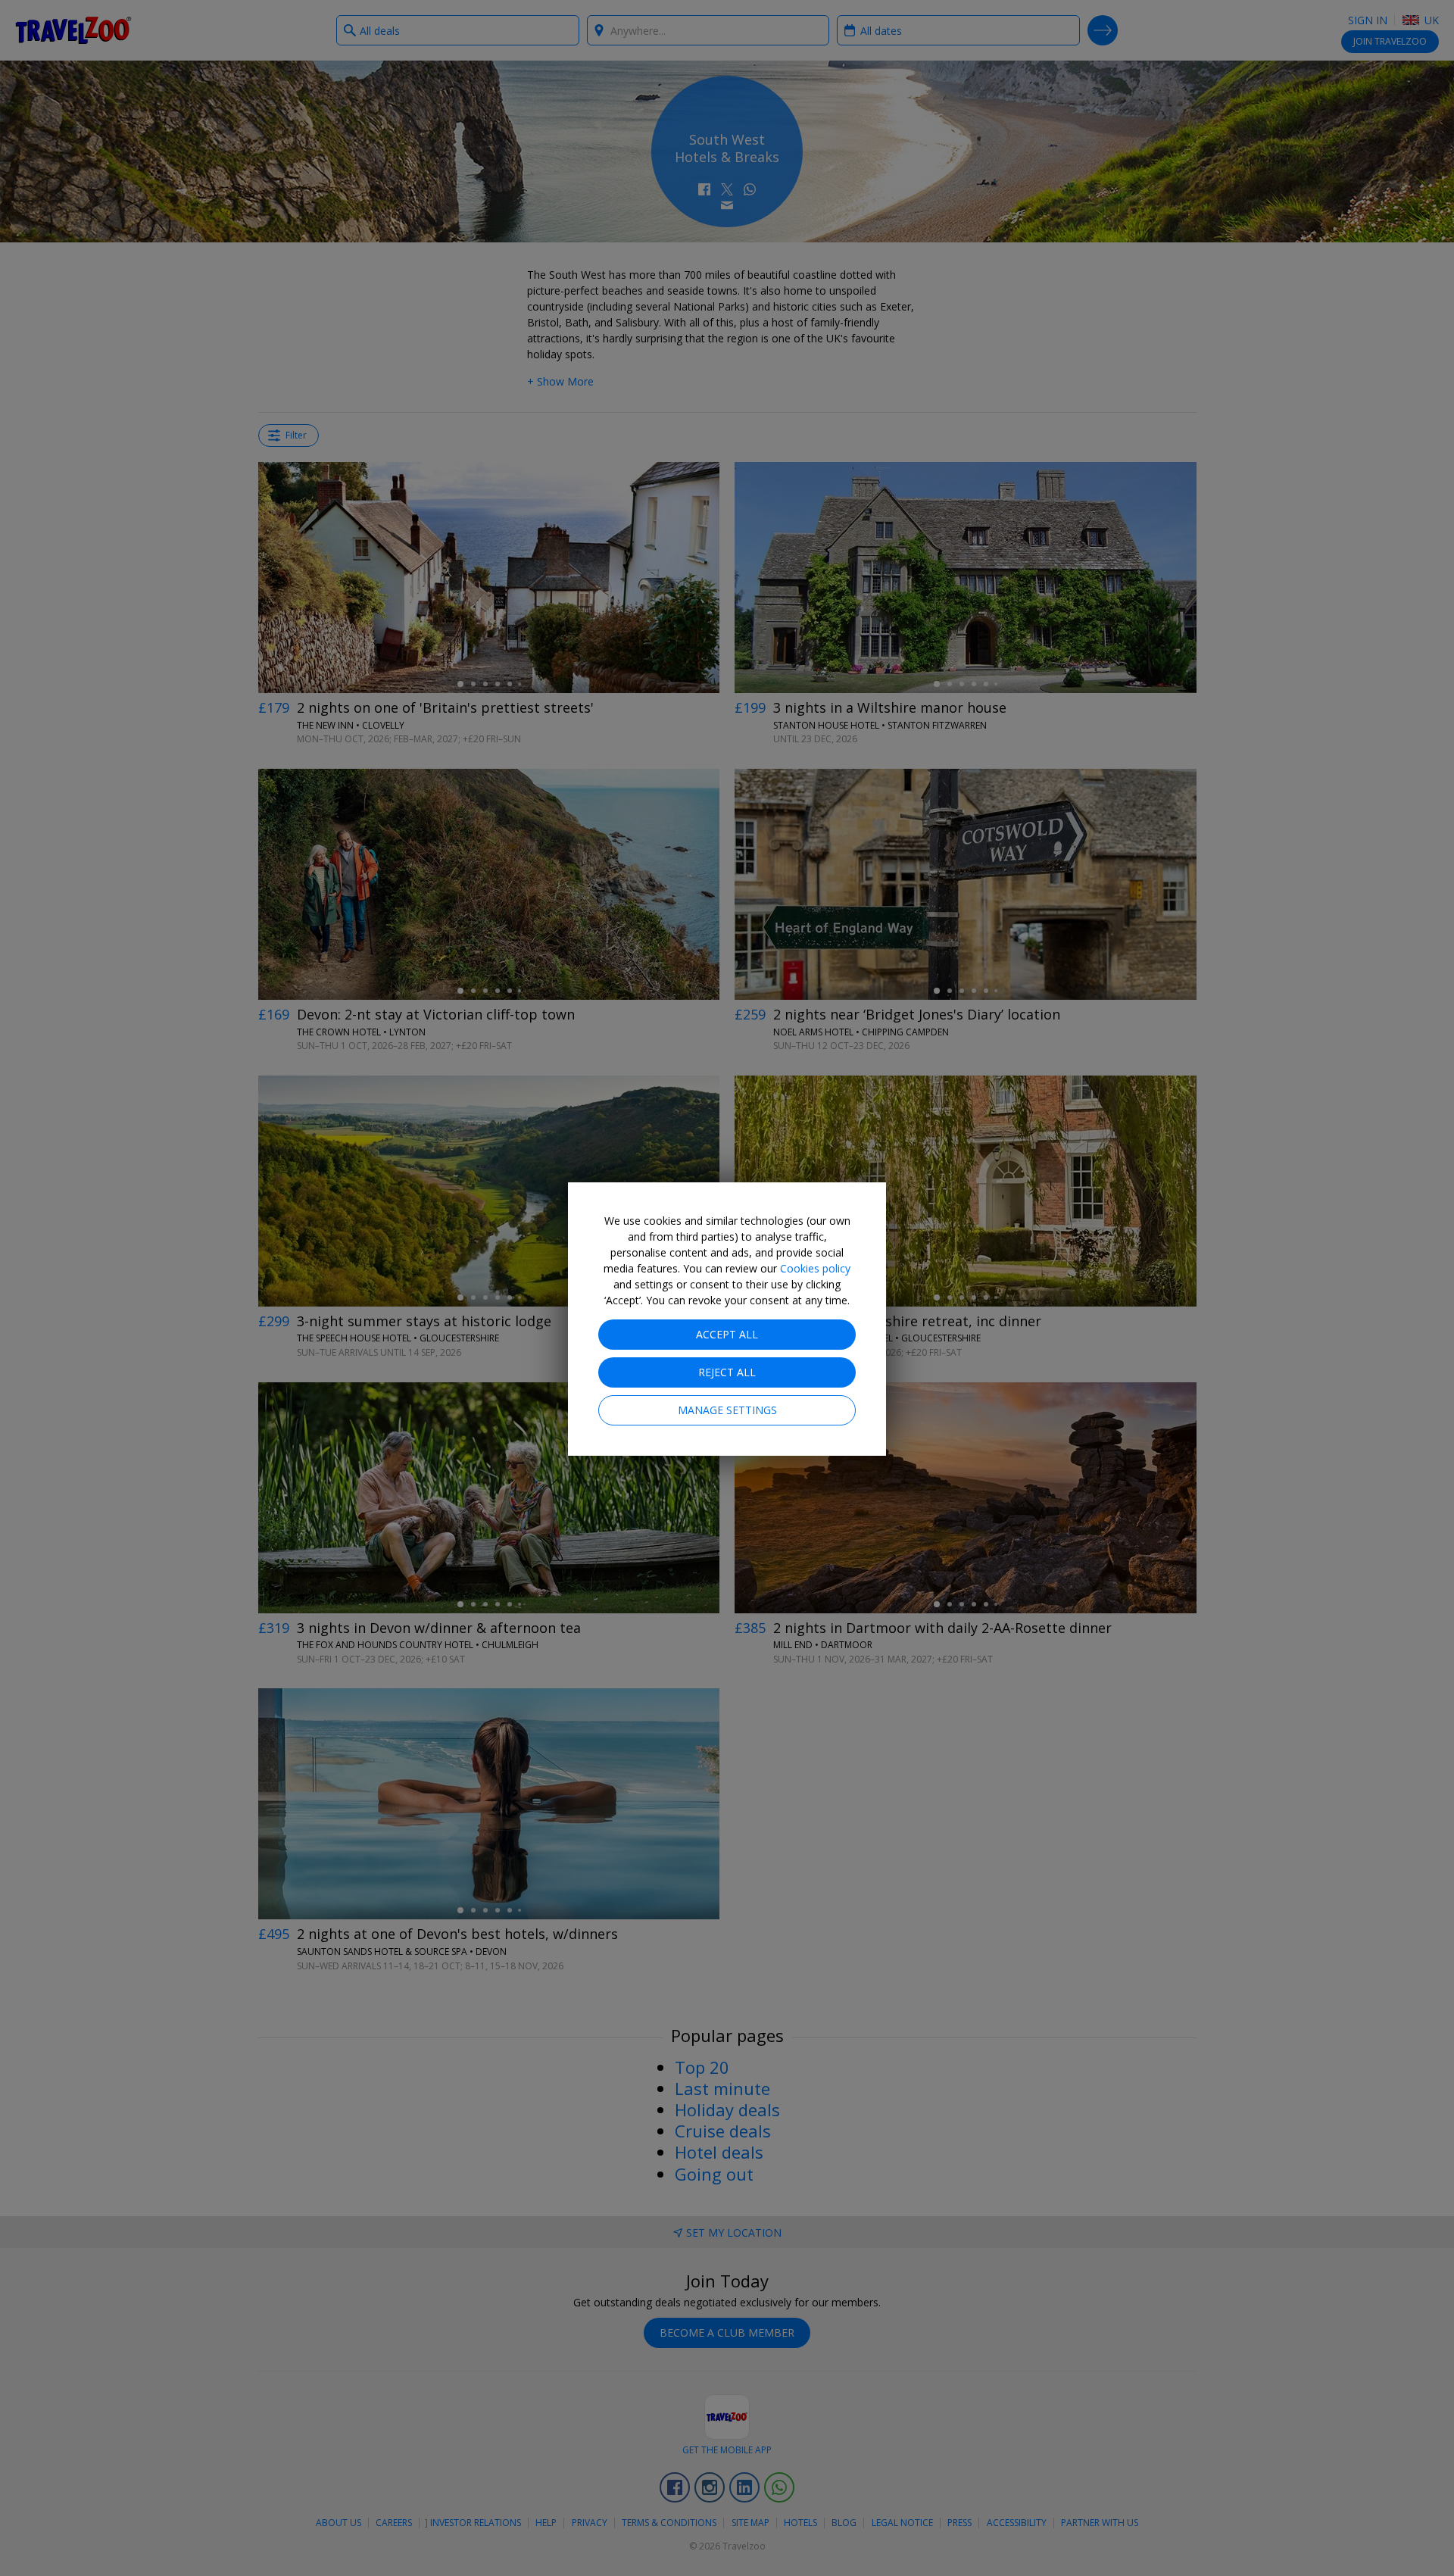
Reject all (727, 1372)
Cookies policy (815, 1268)
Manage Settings (727, 1410)
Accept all (727, 1334)
